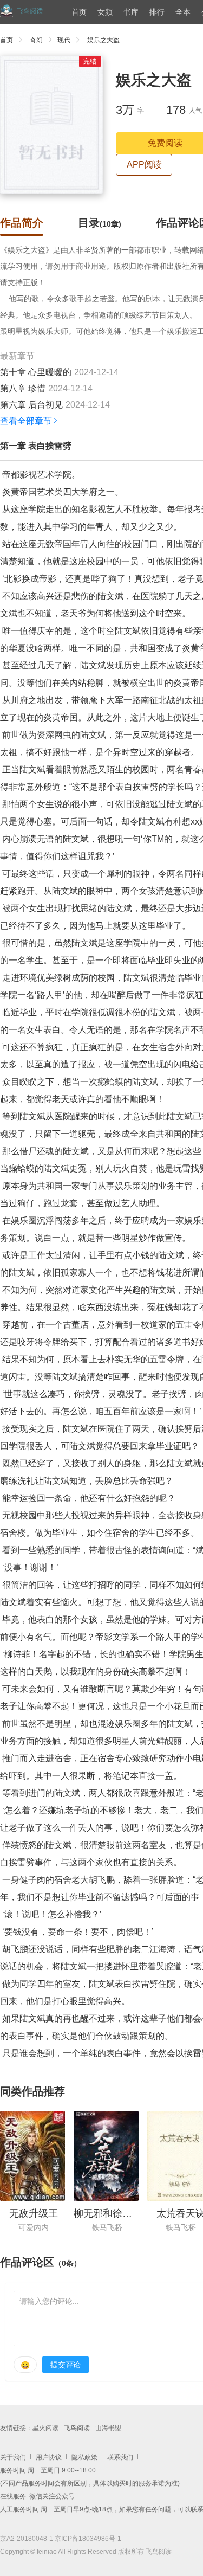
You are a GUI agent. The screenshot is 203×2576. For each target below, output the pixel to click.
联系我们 (120, 2457)
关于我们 (13, 2457)
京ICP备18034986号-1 (88, 2539)
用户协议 (49, 2457)
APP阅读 (144, 165)
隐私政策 (84, 2457)
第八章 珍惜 (23, 388)
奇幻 (36, 40)
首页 (79, 12)
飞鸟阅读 (77, 2428)
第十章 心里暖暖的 (36, 372)
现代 (64, 40)
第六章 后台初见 (31, 405)
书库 (131, 12)
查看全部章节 (26, 421)
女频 (105, 12)
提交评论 (66, 2365)
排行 (157, 12)
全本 (183, 12)
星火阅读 (45, 2428)
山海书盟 (108, 2428)
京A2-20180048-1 (27, 2539)
